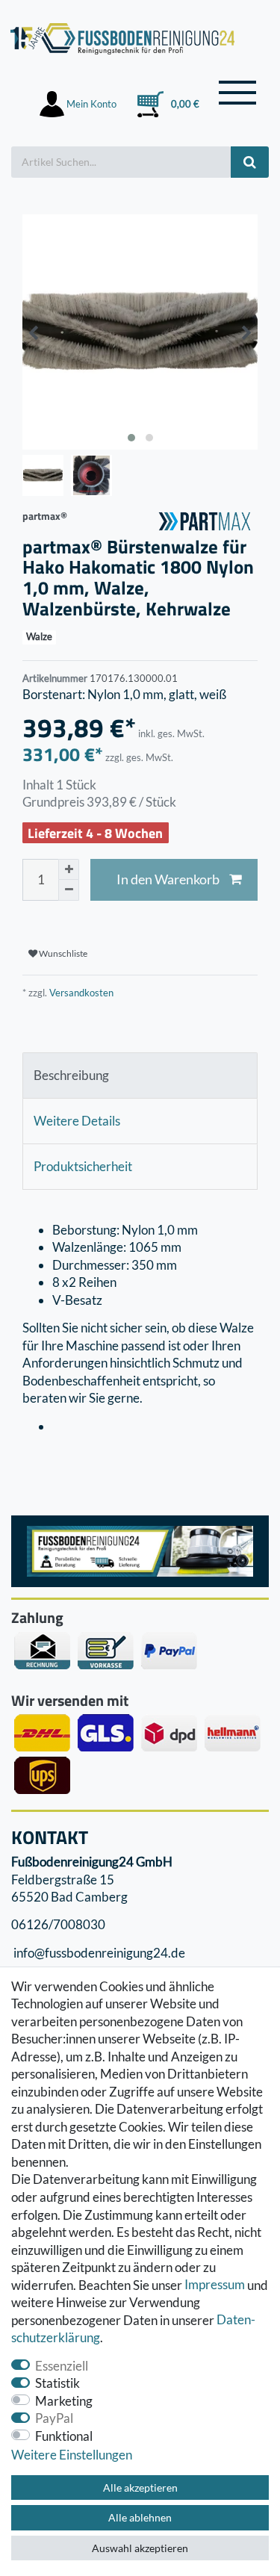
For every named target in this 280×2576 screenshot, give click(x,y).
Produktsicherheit (83, 1166)
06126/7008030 (58, 1925)
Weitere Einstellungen (72, 2455)
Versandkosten (80, 993)
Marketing (64, 2401)
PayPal (54, 2418)
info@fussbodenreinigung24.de (98, 1953)
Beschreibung (71, 1075)
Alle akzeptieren (140, 2487)
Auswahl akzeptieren (140, 2548)
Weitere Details (77, 1121)
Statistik (57, 2383)
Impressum (215, 2285)
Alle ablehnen (140, 2517)
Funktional (64, 2436)
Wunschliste (62, 953)
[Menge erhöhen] (69, 869)
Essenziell (62, 2366)
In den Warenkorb (168, 879)
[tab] (140, 1076)
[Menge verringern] (69, 890)
